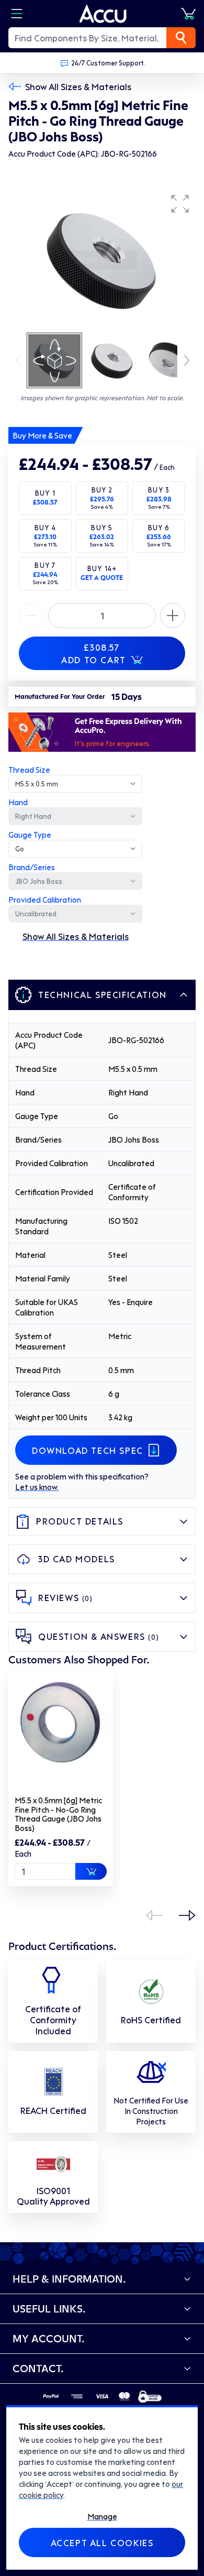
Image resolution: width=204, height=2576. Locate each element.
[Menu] (17, 14)
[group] (102, 260)
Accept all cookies (102, 2542)
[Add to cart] (91, 1871)
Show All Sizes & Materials (78, 86)
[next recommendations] (187, 1915)
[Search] (181, 38)
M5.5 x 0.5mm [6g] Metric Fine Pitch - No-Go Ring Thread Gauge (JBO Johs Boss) (58, 1814)
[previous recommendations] (154, 1915)
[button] (180, 204)
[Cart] (188, 14)
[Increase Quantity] (31, 616)
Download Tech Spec (88, 1450)
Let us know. (37, 1487)
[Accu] (103, 14)
